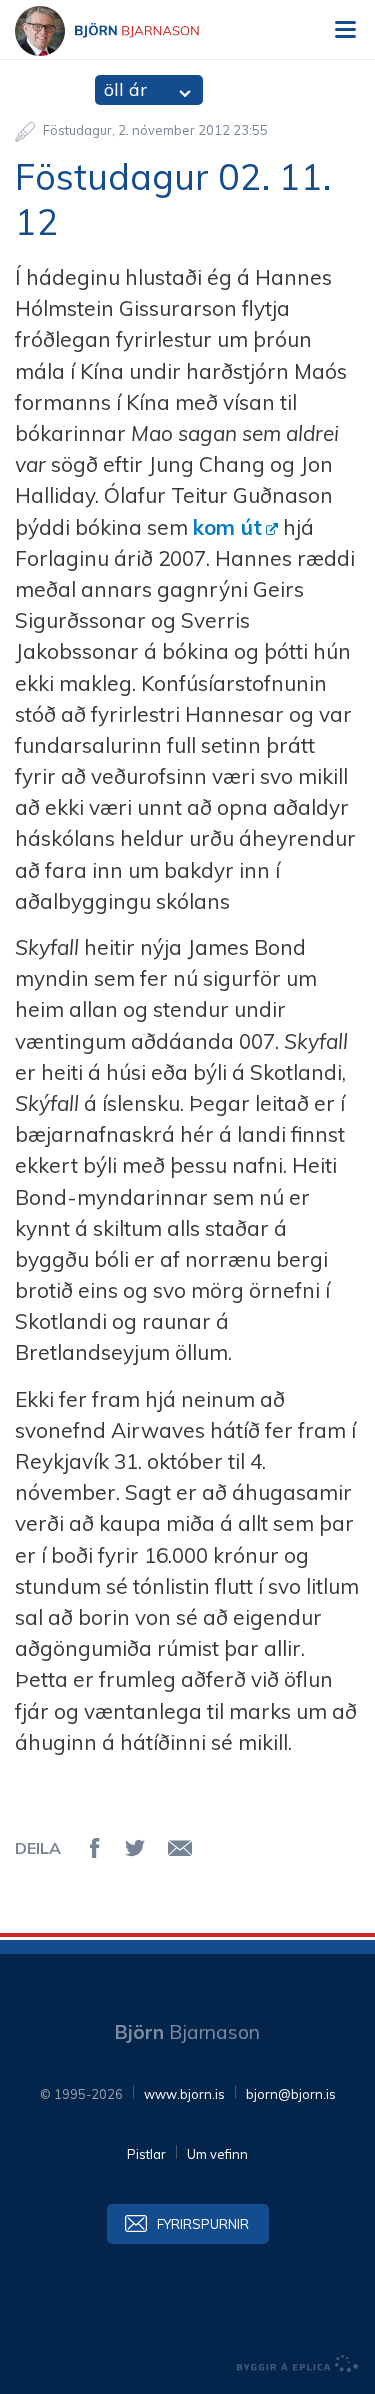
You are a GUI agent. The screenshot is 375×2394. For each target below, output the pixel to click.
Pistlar (146, 2154)
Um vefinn (217, 2154)
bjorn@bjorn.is (291, 2094)
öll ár (125, 89)
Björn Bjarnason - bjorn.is (125, 31)
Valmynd (345, 30)
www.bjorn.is (184, 2094)
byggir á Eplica (298, 2364)
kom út (227, 527)
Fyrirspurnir (203, 2224)
